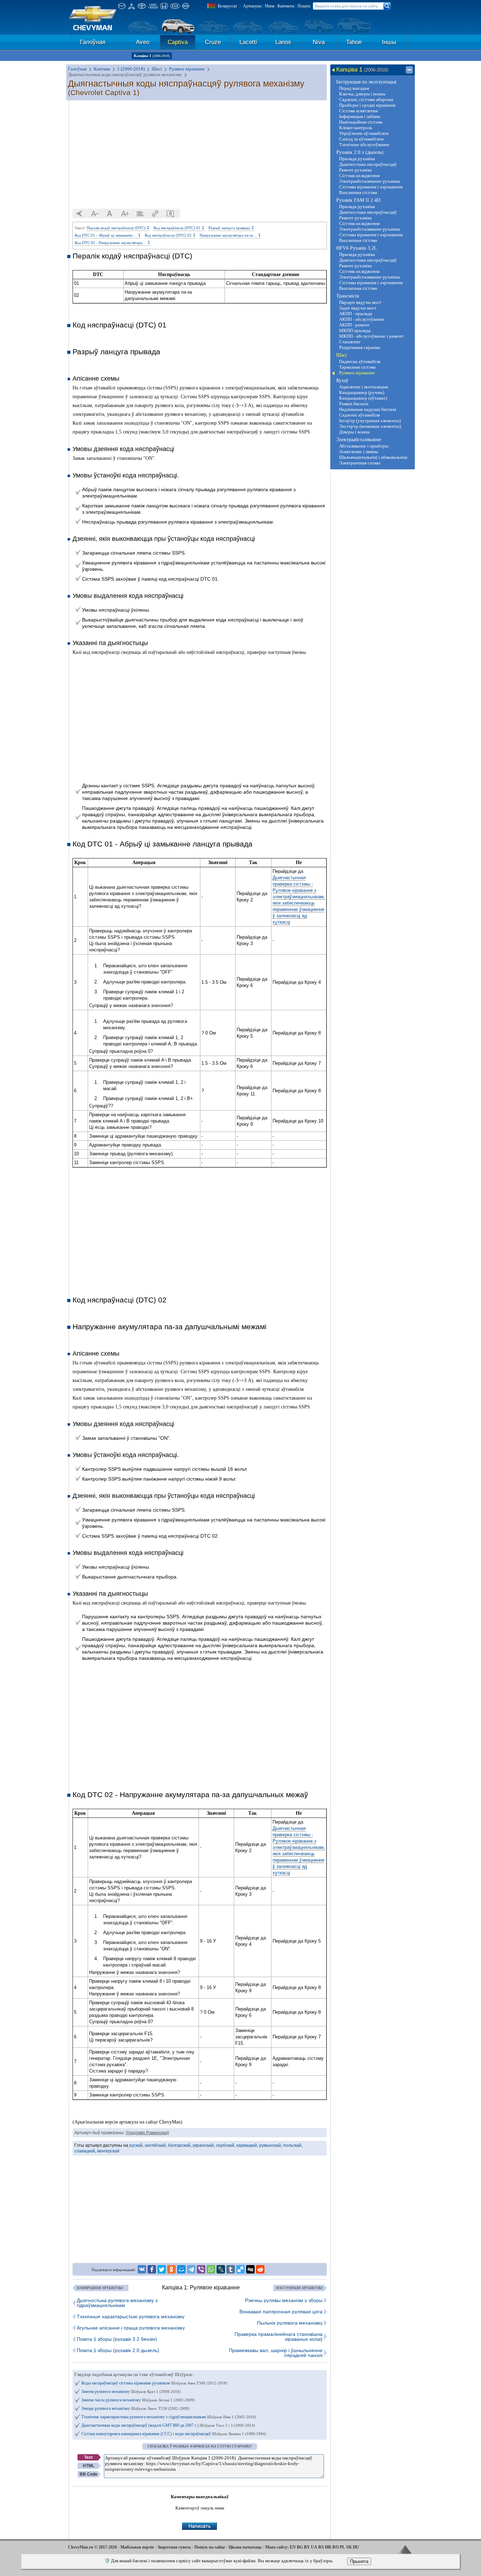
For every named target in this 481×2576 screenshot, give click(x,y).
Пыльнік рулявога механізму (290, 2323)
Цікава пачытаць (245, 2547)
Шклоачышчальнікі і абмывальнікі (373, 457)
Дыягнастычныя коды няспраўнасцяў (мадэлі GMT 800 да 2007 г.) (168, 2425)
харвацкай (247, 2145)
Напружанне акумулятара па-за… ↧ (230, 235)
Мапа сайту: (277, 2547)
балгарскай (179, 2145)
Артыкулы (252, 6)
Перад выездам (354, 88)
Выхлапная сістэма (358, 192)
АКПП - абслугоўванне (362, 319)
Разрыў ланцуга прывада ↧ (231, 228)
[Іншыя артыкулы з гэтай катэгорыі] (140, 214)
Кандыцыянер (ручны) (362, 392)
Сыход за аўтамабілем (361, 139)
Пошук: (304, 6)
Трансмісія (348, 296)
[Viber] (201, 2269)
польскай (292, 2145)
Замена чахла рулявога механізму (138, 2400)
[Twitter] (162, 2269)
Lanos (283, 42)
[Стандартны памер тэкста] (110, 214)
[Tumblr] (231, 2269)
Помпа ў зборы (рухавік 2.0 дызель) (118, 2350)
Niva (319, 42)
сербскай (225, 2145)
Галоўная (93, 42)
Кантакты (286, 6)
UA (314, 2547)
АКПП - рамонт (354, 325)
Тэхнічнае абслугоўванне (364, 145)
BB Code (89, 2474)
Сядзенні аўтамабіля (360, 415)
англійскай (155, 2145)
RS (321, 2547)
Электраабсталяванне (359, 440)
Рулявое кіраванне (357, 373)
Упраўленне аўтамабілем (364, 133)
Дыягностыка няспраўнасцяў (368, 164)
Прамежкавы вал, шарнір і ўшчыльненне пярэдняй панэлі (276, 2353)
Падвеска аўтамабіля (360, 361)
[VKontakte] (142, 2269)
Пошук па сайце (210, 2547)
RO (336, 2547)
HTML (89, 2466)
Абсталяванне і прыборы (364, 446)
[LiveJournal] (221, 2269)
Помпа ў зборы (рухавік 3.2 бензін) (117, 2339)
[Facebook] (152, 2269)
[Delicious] (241, 2269)
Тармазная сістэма (357, 367)
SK (349, 2547)
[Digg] (250, 2269)
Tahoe (354, 42)
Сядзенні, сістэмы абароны (366, 99)
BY (307, 2547)
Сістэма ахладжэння (359, 176)
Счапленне (350, 342)
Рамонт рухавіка (355, 170)
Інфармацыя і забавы (360, 116)
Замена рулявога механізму (131, 2391)
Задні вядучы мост (358, 308)
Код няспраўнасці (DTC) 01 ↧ (179, 228)
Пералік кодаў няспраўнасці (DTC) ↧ (118, 228)
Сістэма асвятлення (358, 111)
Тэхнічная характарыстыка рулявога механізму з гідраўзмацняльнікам (169, 2417)
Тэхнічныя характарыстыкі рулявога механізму (131, 2316)
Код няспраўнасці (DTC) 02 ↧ (170, 235)
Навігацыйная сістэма (361, 122)
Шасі (342, 355)
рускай (136, 2145)
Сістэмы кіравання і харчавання (371, 187)
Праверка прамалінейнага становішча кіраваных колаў (279, 2337)
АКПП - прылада (356, 314)
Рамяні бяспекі (354, 404)
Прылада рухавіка (357, 159)
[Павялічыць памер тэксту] (125, 214)
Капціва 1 (152, 56)
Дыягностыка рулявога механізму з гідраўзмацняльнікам (117, 2303)
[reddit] (260, 2269)
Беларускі (227, 6)
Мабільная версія (137, 2547)
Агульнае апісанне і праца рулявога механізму (131, 2328)
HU (356, 2547)
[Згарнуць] (409, 70)
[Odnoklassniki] (171, 2269)
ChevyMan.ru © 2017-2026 (92, 2547)
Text (88, 2457)
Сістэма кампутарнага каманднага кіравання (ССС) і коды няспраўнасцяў (174, 2434)
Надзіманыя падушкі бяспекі (368, 409)
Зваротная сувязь (174, 2547)
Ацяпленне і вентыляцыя (364, 387)
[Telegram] (191, 2269)
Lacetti (248, 42)
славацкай (85, 2151)
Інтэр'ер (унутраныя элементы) (370, 421)
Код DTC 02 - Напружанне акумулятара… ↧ (113, 243)
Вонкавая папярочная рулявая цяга (281, 2312)
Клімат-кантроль (356, 128)
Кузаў (342, 380)
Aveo (143, 42)
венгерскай (108, 2151)
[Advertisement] (200, 155)
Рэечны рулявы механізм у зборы (284, 2300)
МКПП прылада (355, 330)
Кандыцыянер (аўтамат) (363, 398)
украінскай (203, 2145)
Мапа (270, 6)
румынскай (270, 2145)
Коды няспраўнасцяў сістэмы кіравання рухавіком (154, 2383)
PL (342, 2547)
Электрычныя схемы (360, 463)
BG (300, 2547)
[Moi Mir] (181, 2269)
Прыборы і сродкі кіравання (367, 105)
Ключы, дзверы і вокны (362, 94)
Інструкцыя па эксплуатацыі (366, 82)
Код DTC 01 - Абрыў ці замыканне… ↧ (108, 235)
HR (328, 2547)
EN (293, 2547)
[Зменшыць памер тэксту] (95, 214)
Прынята (359, 2561)
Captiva (178, 42)
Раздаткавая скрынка (360, 347)
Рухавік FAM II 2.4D (358, 200)
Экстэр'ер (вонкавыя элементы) (370, 426)
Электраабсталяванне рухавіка (370, 181)
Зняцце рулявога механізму (135, 2408)
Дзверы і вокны (354, 432)
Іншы (389, 42)
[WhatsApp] (211, 2269)
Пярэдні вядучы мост (360, 302)
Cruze (213, 42)
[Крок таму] (80, 214)
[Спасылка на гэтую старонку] (155, 214)
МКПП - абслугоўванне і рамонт (371, 336)
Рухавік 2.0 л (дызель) (360, 152)
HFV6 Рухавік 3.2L (357, 248)
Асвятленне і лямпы (359, 452)
